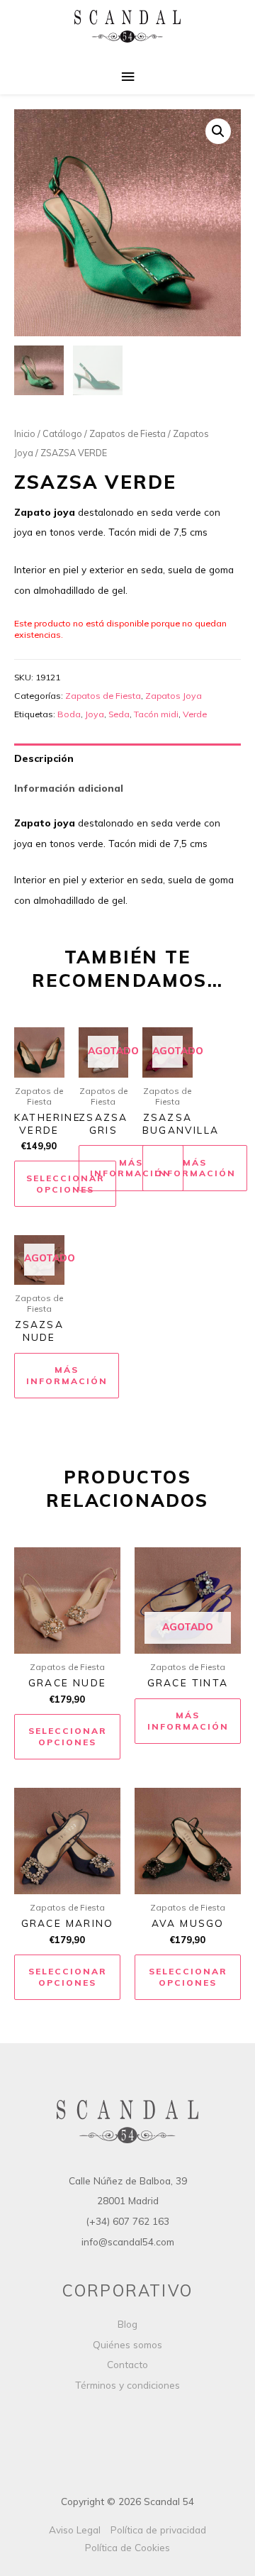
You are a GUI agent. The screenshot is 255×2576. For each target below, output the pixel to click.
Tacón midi (156, 714)
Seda (119, 714)
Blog (127, 2324)
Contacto (127, 2364)
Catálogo (62, 433)
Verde (195, 714)
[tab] (127, 758)
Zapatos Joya (174, 696)
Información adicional (69, 788)
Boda (69, 714)
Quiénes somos (127, 2344)
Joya (95, 714)
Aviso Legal (75, 2530)
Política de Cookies (127, 2547)
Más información (131, 1168)
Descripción (44, 758)
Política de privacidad (158, 2530)
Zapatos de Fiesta (127, 433)
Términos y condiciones (127, 2385)
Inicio (25, 433)
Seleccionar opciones (66, 1184)
